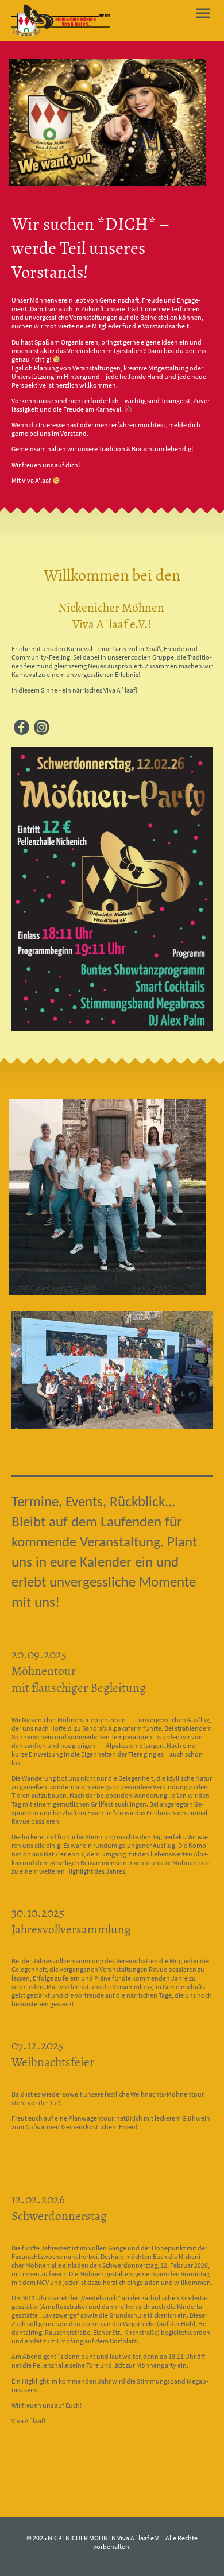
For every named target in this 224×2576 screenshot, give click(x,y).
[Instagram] (42, 727)
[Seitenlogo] (61, 20)
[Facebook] (22, 727)
